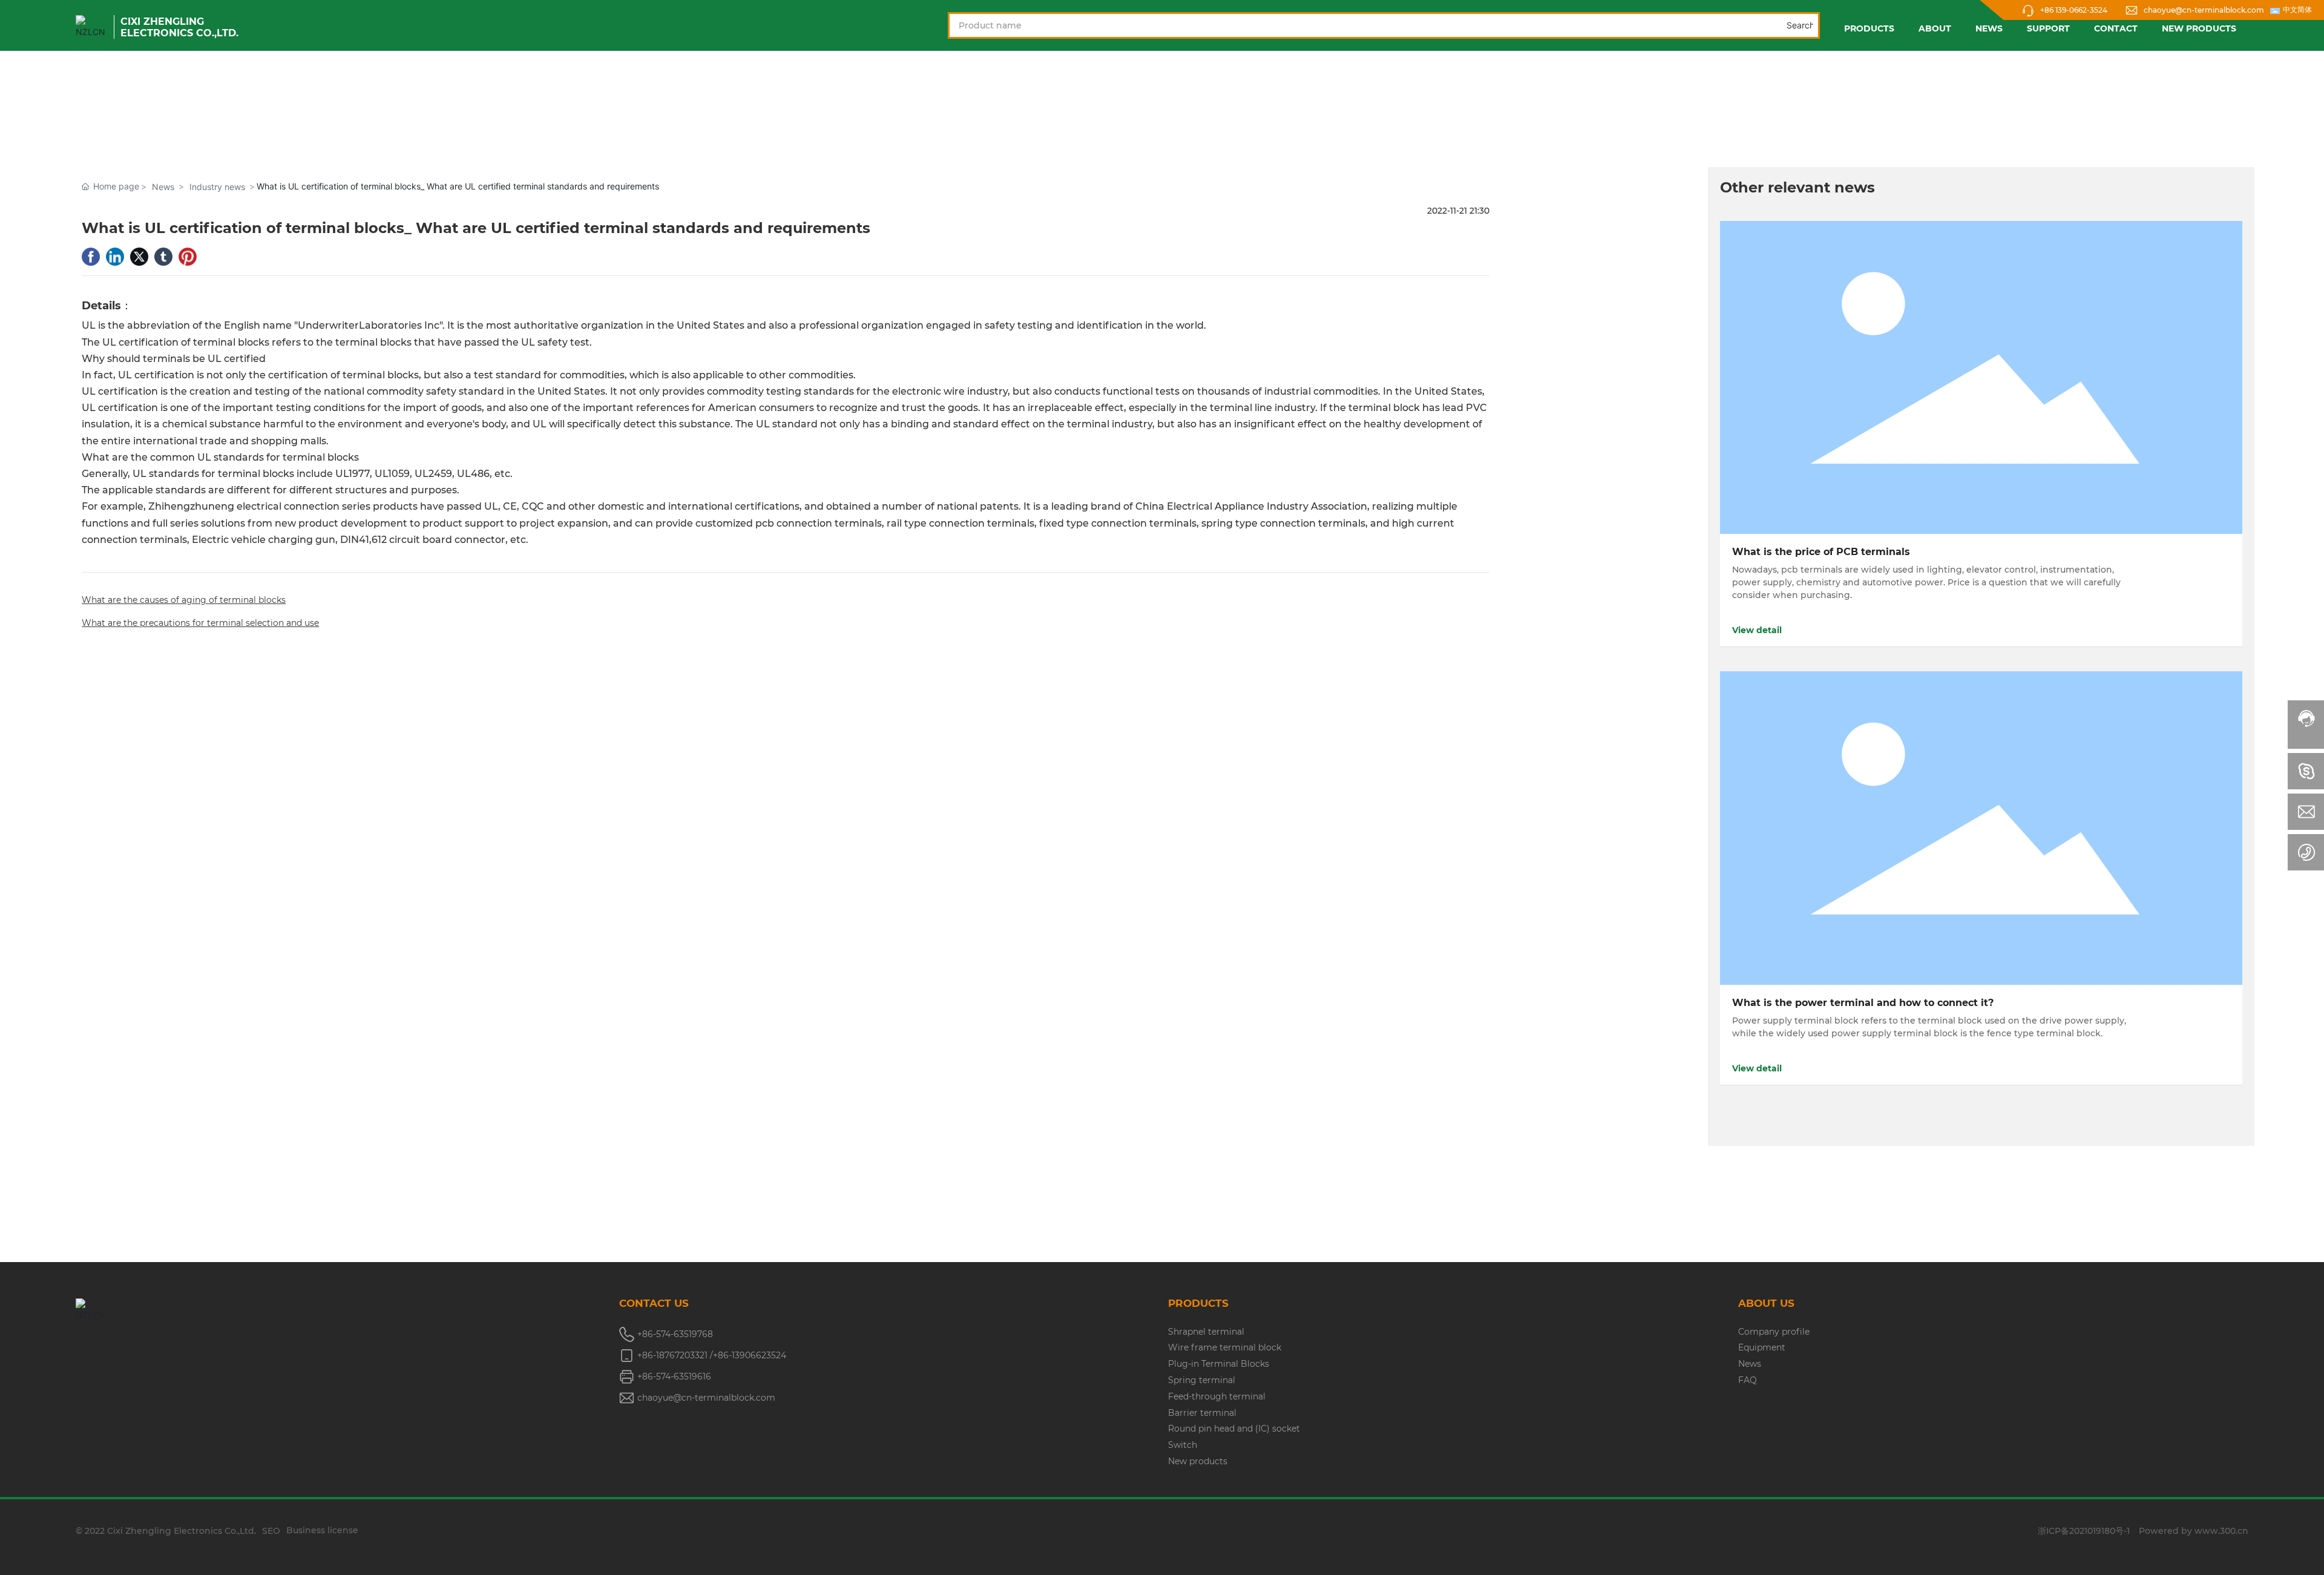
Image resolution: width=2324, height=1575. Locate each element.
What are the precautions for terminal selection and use (200, 623)
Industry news (217, 187)
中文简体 (2297, 10)
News (163, 187)
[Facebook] (91, 257)
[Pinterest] (188, 257)
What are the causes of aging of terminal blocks (184, 600)
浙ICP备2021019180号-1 (2084, 1531)
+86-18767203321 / (675, 1355)
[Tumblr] (163, 257)
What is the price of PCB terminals (1821, 552)
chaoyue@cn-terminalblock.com (2204, 10)
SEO (271, 1531)
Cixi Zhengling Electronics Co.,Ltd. (179, 27)
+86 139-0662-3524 (2074, 10)
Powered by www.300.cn (2194, 1531)
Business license (322, 1530)
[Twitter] (139, 257)
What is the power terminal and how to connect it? (1863, 1003)
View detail (1757, 630)
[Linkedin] (115, 257)
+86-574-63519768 (675, 1334)
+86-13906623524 (750, 1355)
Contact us (654, 1303)
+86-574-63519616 (674, 1376)
